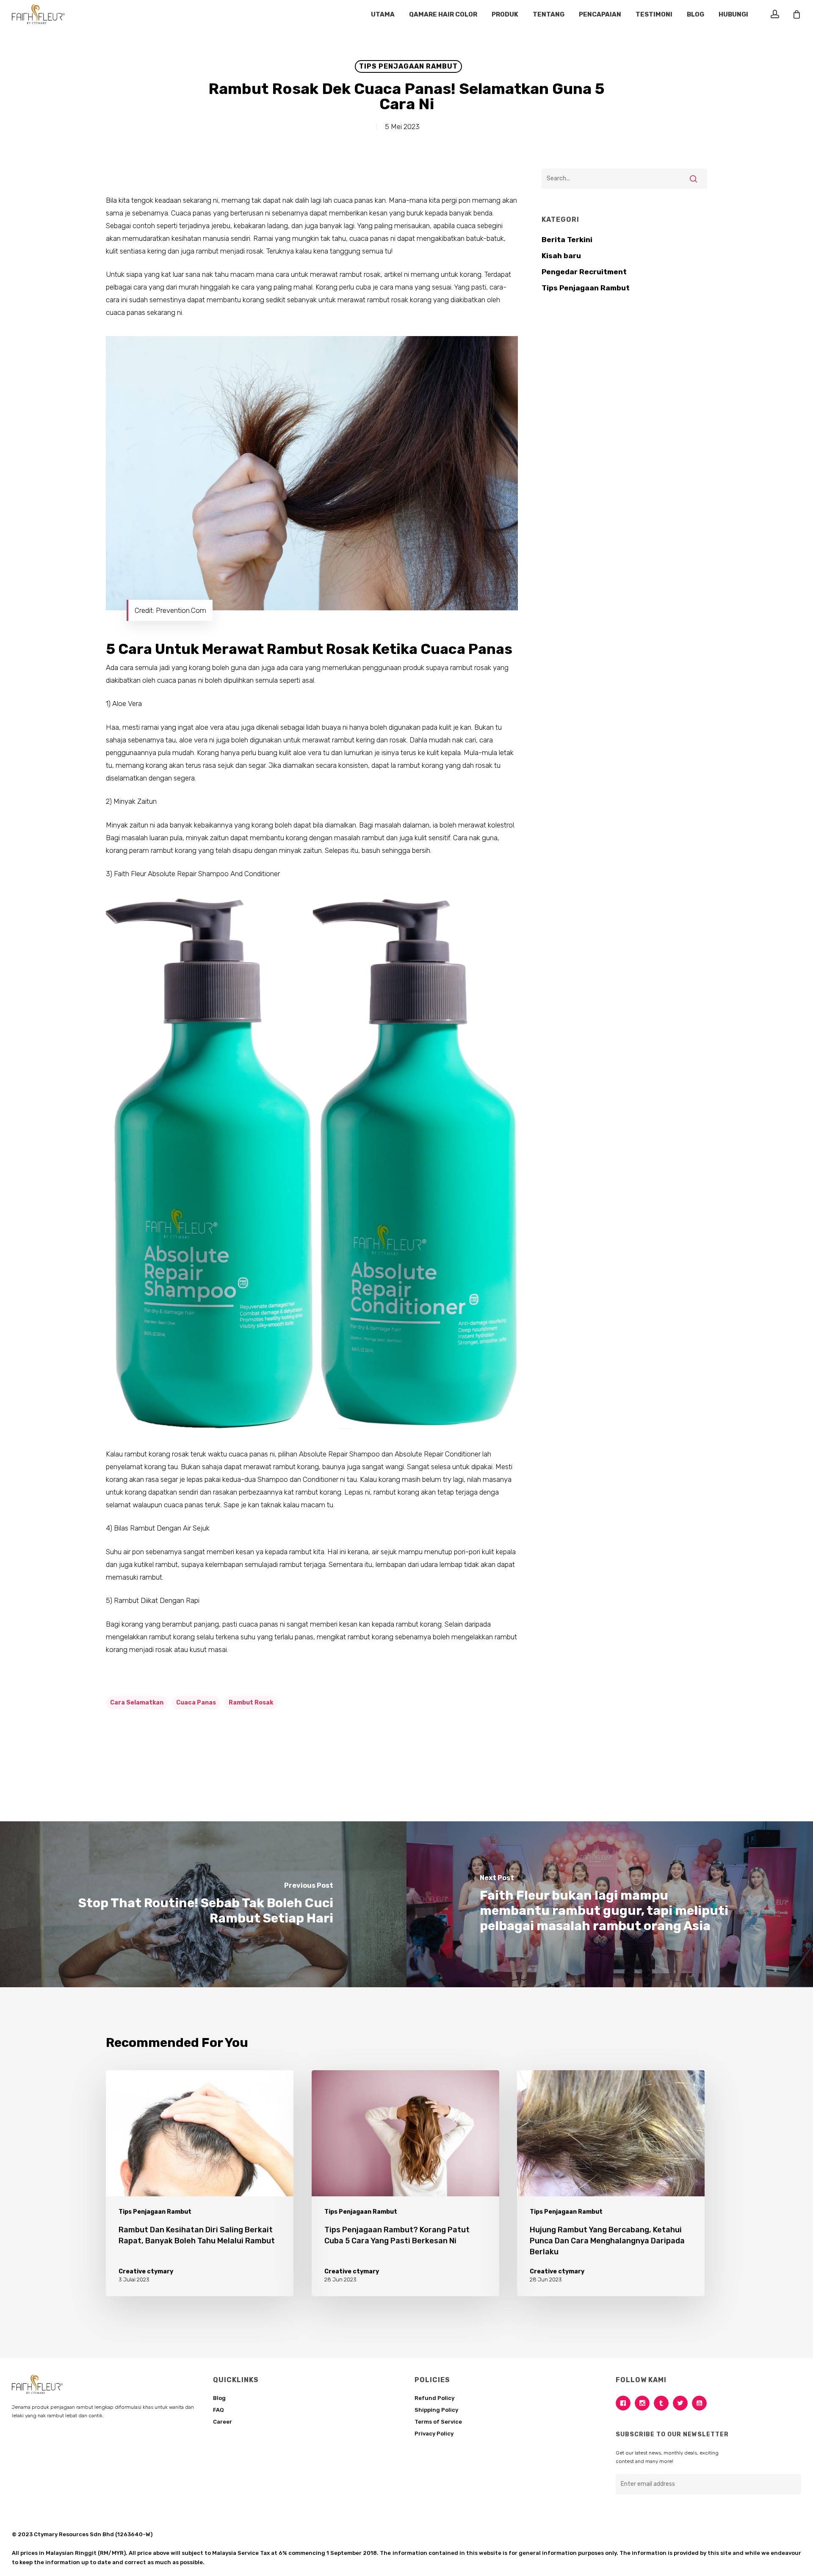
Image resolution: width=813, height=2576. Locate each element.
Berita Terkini (567, 240)
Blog (219, 2398)
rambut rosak (251, 1703)
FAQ (218, 2410)
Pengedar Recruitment (584, 272)
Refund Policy (434, 2398)
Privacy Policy (434, 2434)
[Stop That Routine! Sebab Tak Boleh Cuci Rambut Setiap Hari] (203, 1904)
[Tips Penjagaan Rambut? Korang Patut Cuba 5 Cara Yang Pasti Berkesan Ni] (405, 2183)
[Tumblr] (663, 2403)
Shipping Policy (436, 2410)
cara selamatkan (137, 1703)
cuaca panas (196, 1703)
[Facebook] (625, 2403)
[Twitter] (682, 2403)
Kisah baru (561, 256)
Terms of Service (438, 2422)
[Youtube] (701, 2403)
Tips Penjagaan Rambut (408, 66)
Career (223, 2422)
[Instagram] (644, 2403)
